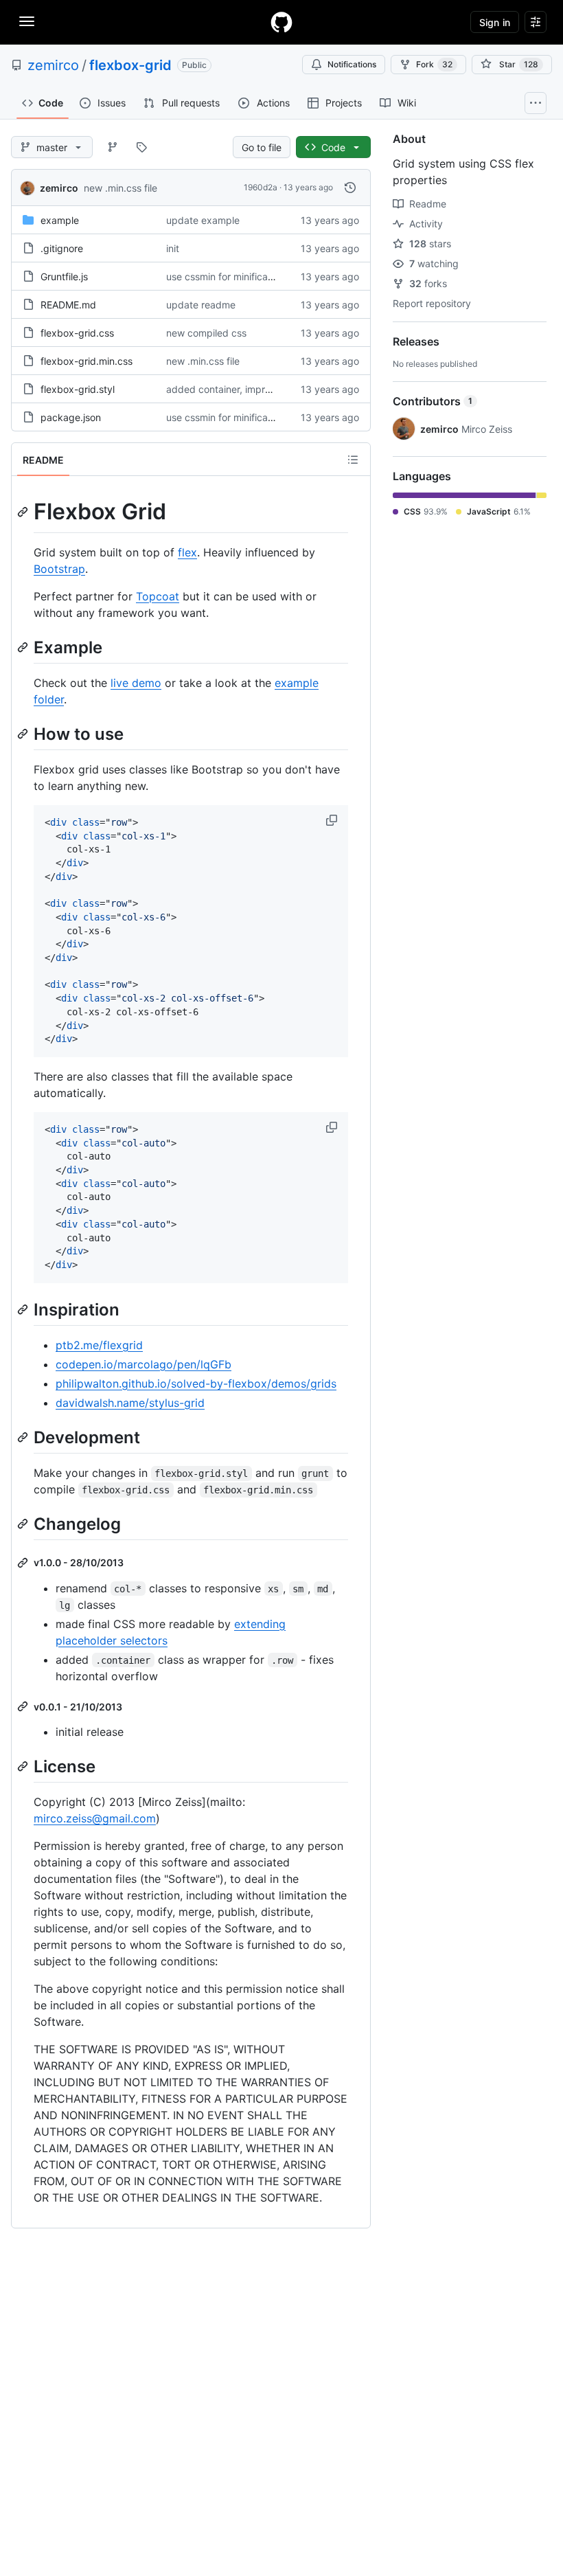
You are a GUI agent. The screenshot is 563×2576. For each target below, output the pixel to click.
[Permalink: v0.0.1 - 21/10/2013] (24, 1706)
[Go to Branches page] (113, 147)
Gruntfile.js (64, 276)
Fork (434, 64)
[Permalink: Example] (24, 647)
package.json (71, 417)
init (173, 248)
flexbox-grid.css (77, 333)
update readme (201, 305)
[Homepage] (281, 22)
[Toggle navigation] (27, 21)
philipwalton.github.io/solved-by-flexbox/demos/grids (196, 1383)
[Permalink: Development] (24, 1437)
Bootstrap (59, 569)
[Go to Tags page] (141, 147)
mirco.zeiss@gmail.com (95, 1818)
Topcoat (158, 596)
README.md (68, 305)
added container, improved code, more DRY (265, 389)
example (60, 220)
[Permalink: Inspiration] (24, 1309)
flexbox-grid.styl (78, 389)
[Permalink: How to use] (24, 734)
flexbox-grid (130, 65)
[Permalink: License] (24, 1767)
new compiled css (206, 333)
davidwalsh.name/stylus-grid (130, 1403)
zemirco (53, 65)
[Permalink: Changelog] (24, 1524)
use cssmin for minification (225, 276)
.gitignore (62, 248)
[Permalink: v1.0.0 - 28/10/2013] (24, 1563)
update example (203, 220)
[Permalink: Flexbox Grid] (24, 512)
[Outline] (353, 460)
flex (187, 552)
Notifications (352, 64)
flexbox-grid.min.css (87, 361)
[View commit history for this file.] (350, 188)
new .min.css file (120, 188)
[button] (333, 820)
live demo (136, 683)
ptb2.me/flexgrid (99, 1345)
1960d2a (261, 187)
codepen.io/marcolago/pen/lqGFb (143, 1364)
